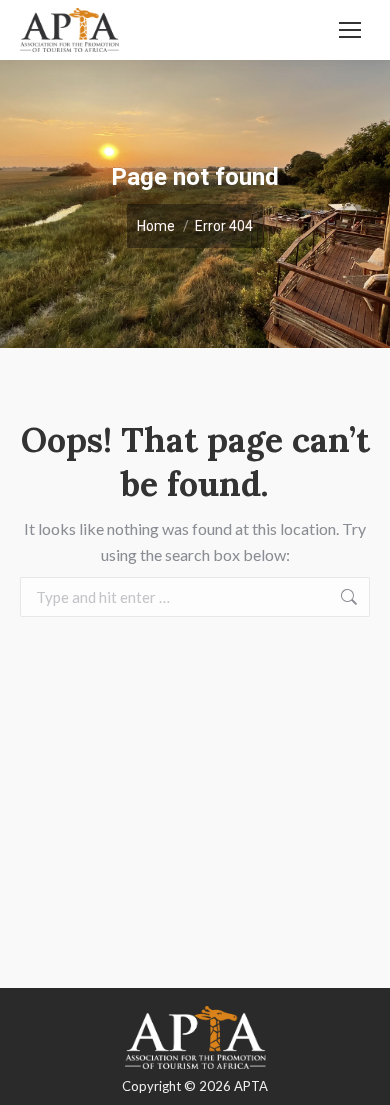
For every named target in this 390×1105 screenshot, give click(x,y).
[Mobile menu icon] (350, 30)
